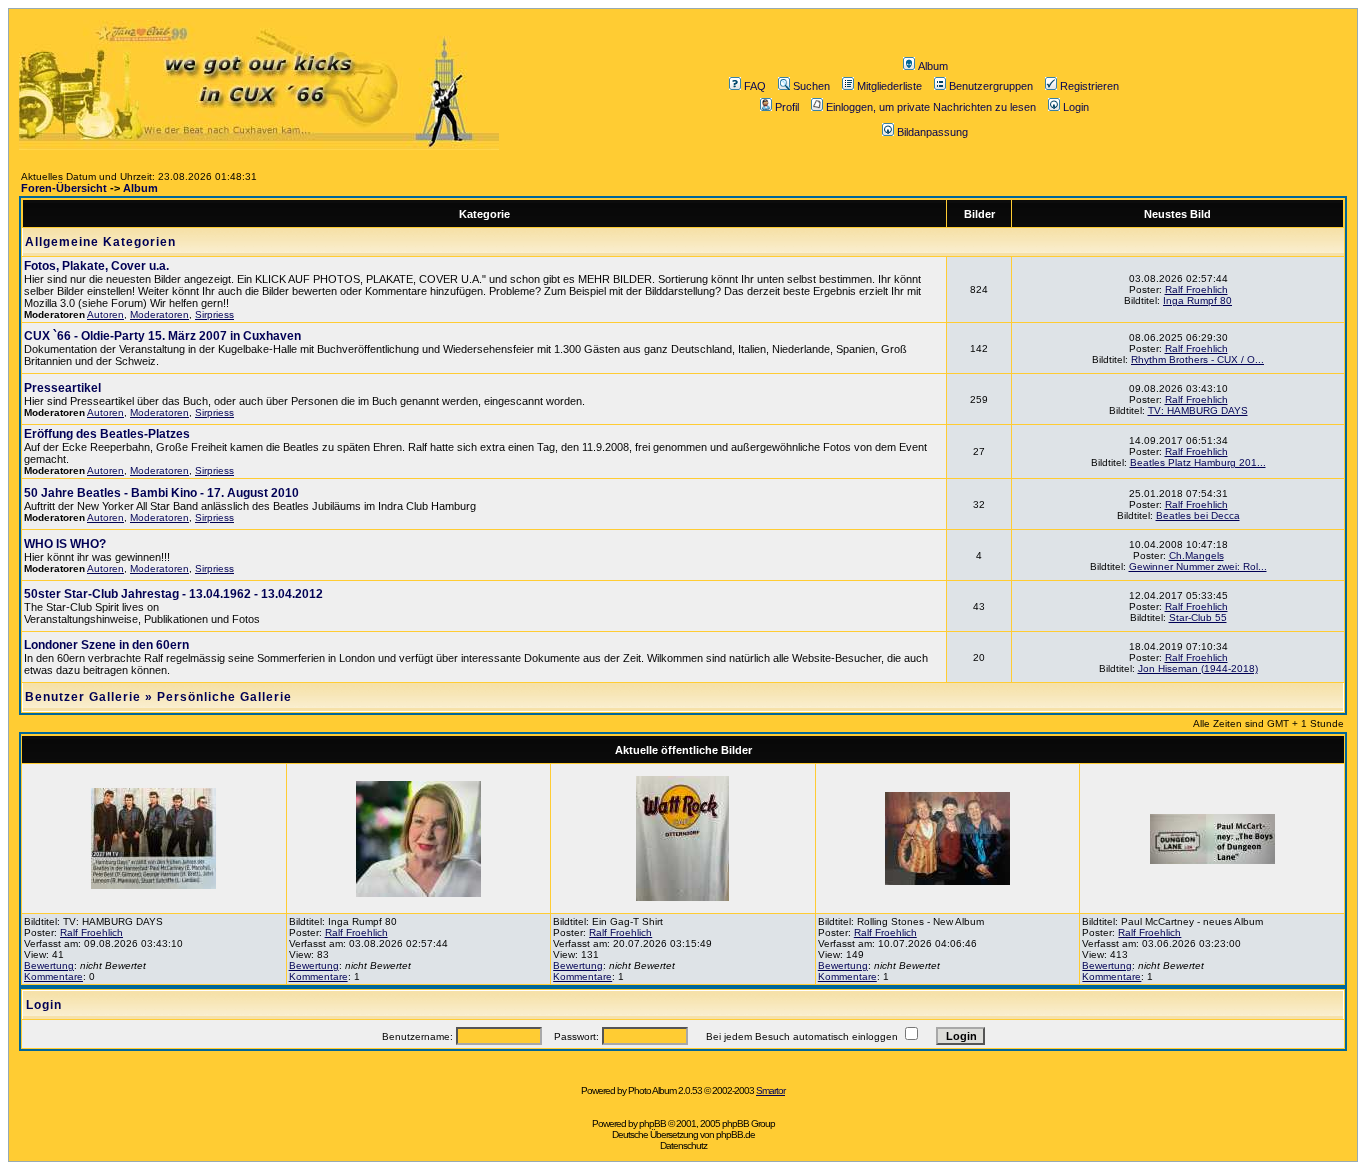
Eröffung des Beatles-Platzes (107, 434)
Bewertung (49, 965)
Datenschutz (683, 1145)
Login (1076, 107)
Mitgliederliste (889, 86)
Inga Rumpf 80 (1197, 300)
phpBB (652, 1123)
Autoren (105, 314)
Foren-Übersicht (64, 188)
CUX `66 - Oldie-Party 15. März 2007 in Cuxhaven (162, 336)
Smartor (770, 1090)
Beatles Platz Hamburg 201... (1198, 462)
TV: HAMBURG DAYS (1198, 410)
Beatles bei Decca (1198, 515)
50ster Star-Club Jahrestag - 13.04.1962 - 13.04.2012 (173, 594)
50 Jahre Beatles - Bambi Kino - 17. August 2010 (161, 493)
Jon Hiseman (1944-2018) (1198, 668)
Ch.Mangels (1196, 555)
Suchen (811, 86)
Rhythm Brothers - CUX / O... (1197, 359)
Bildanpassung (932, 132)
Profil (787, 107)
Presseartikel (62, 388)
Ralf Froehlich (1196, 289)
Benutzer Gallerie (83, 697)
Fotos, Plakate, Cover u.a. (96, 266)
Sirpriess (214, 314)
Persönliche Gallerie (224, 697)
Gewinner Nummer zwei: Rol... (1198, 566)
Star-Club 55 (1198, 617)
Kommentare (53, 976)
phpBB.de (735, 1134)
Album (933, 66)
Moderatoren (159, 314)
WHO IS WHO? (65, 544)
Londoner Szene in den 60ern (106, 645)
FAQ (755, 86)
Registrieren (1089, 86)
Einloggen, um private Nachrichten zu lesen (931, 107)
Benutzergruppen (991, 86)
